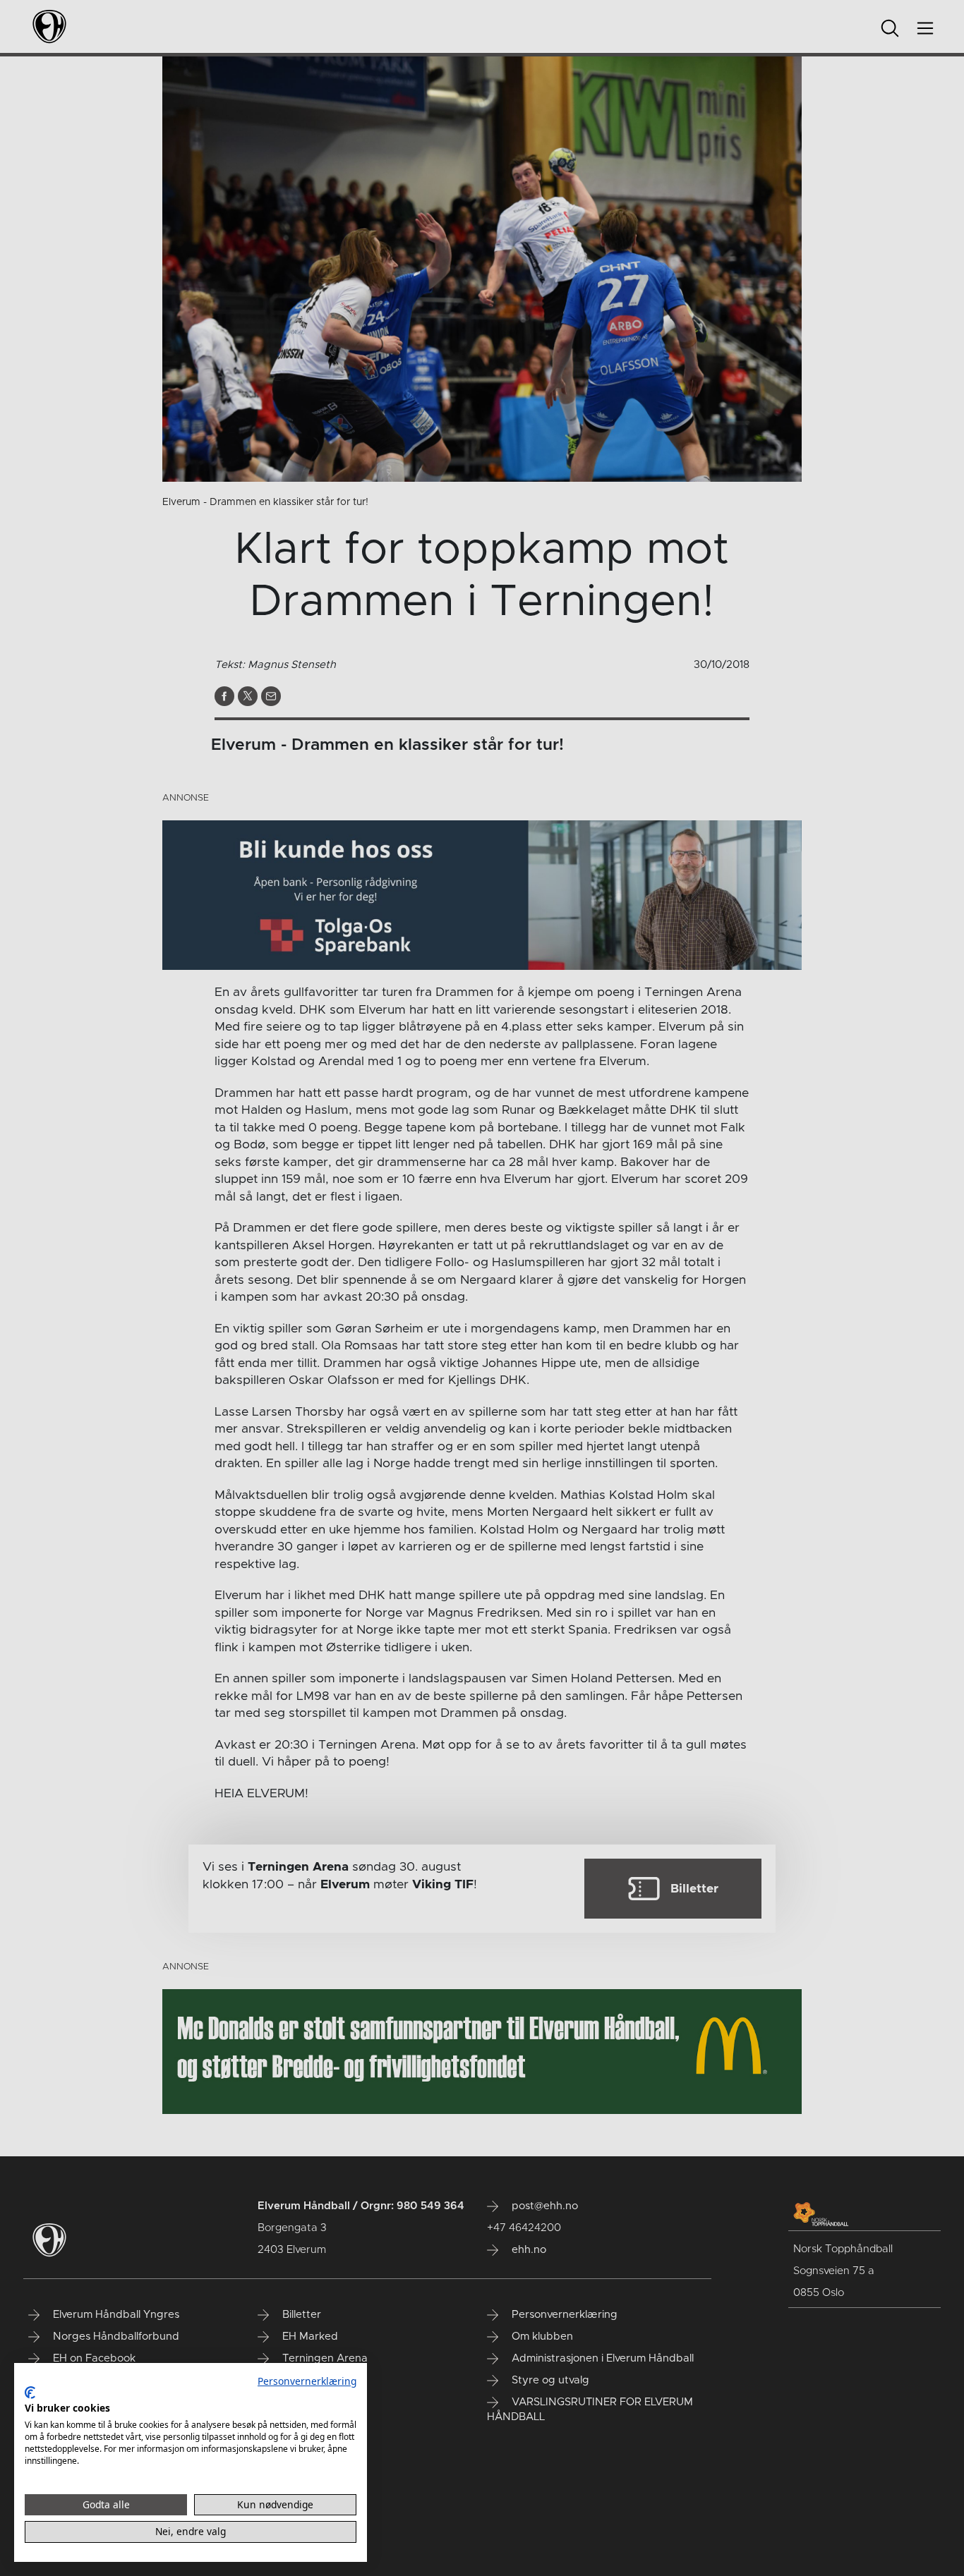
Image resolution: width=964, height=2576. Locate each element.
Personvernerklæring (307, 2381)
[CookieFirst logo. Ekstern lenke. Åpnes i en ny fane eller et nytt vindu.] (30, 2393)
